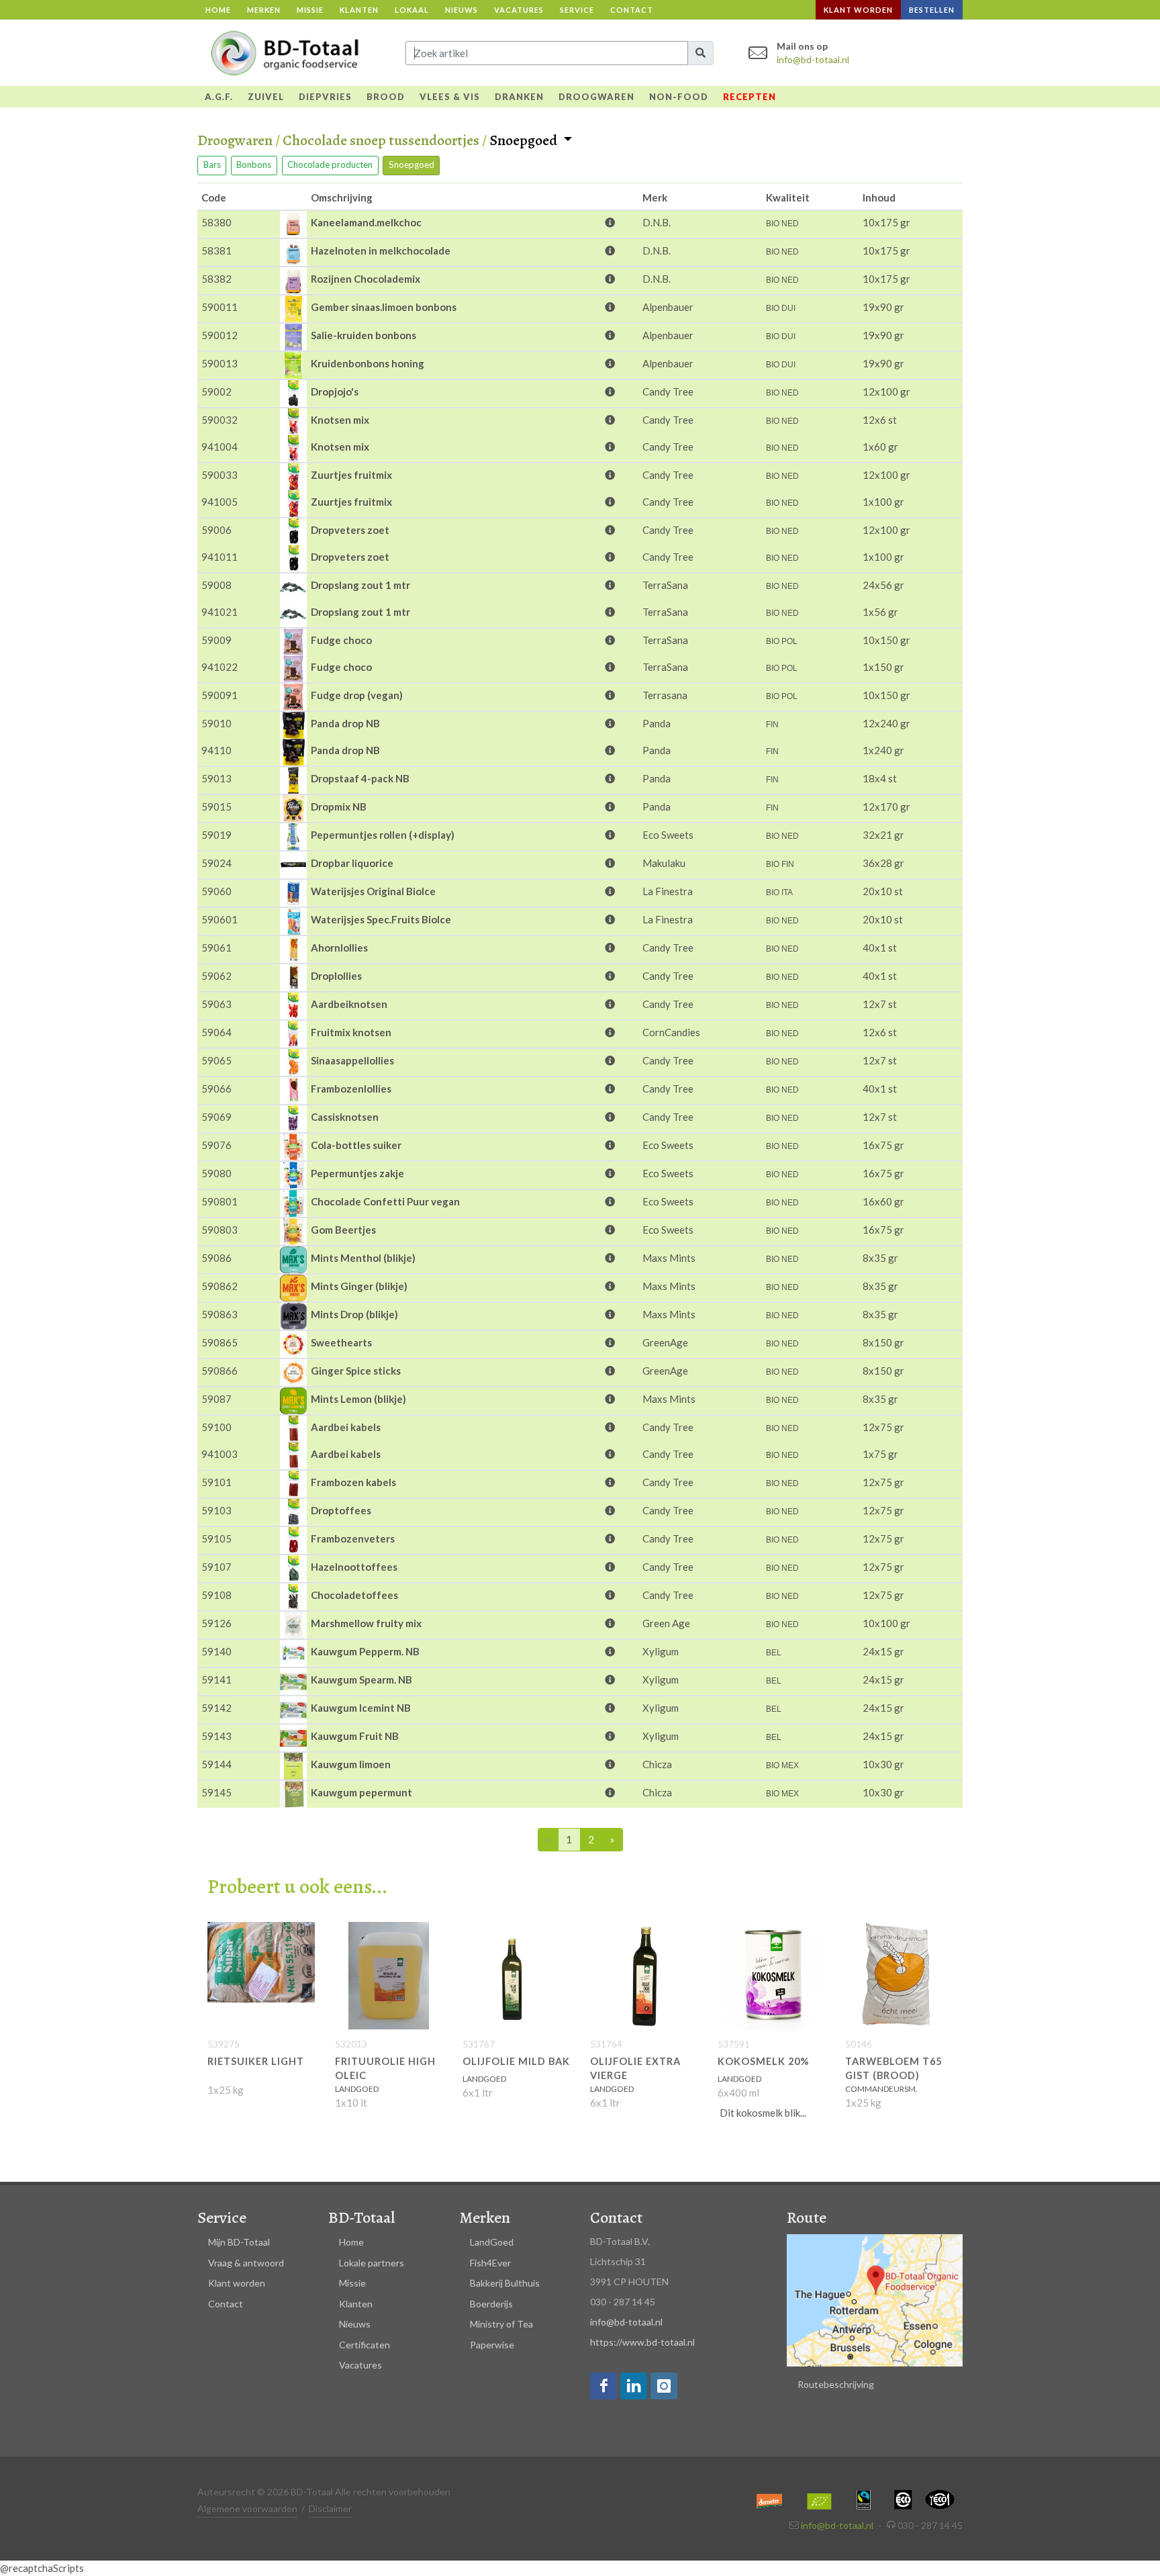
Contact (632, 10)
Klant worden (858, 10)
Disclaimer (330, 2509)
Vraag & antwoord (246, 2263)
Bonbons (254, 165)
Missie (310, 10)
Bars (212, 165)
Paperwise (492, 2345)
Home (218, 10)
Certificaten (365, 2345)
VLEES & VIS (450, 97)
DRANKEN (519, 97)
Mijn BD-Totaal (239, 2242)
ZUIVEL (266, 97)
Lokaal (412, 10)
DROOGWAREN (596, 97)
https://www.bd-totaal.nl (642, 2342)
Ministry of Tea (501, 2324)
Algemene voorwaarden (247, 2509)
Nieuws (462, 10)
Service (577, 10)
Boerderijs (491, 2304)
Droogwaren (235, 140)
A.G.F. (219, 97)
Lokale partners (372, 2263)
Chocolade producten (330, 165)
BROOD (386, 97)
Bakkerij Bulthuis (505, 2283)
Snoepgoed (525, 141)
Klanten (359, 10)
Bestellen (932, 10)
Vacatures (519, 10)
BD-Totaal (361, 2217)
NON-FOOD (679, 97)
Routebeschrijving (836, 2384)
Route (807, 2217)
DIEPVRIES (325, 97)
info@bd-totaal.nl (813, 59)
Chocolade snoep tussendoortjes (381, 140)
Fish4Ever (490, 2263)
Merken (264, 10)
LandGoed (492, 2242)
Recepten (750, 97)
